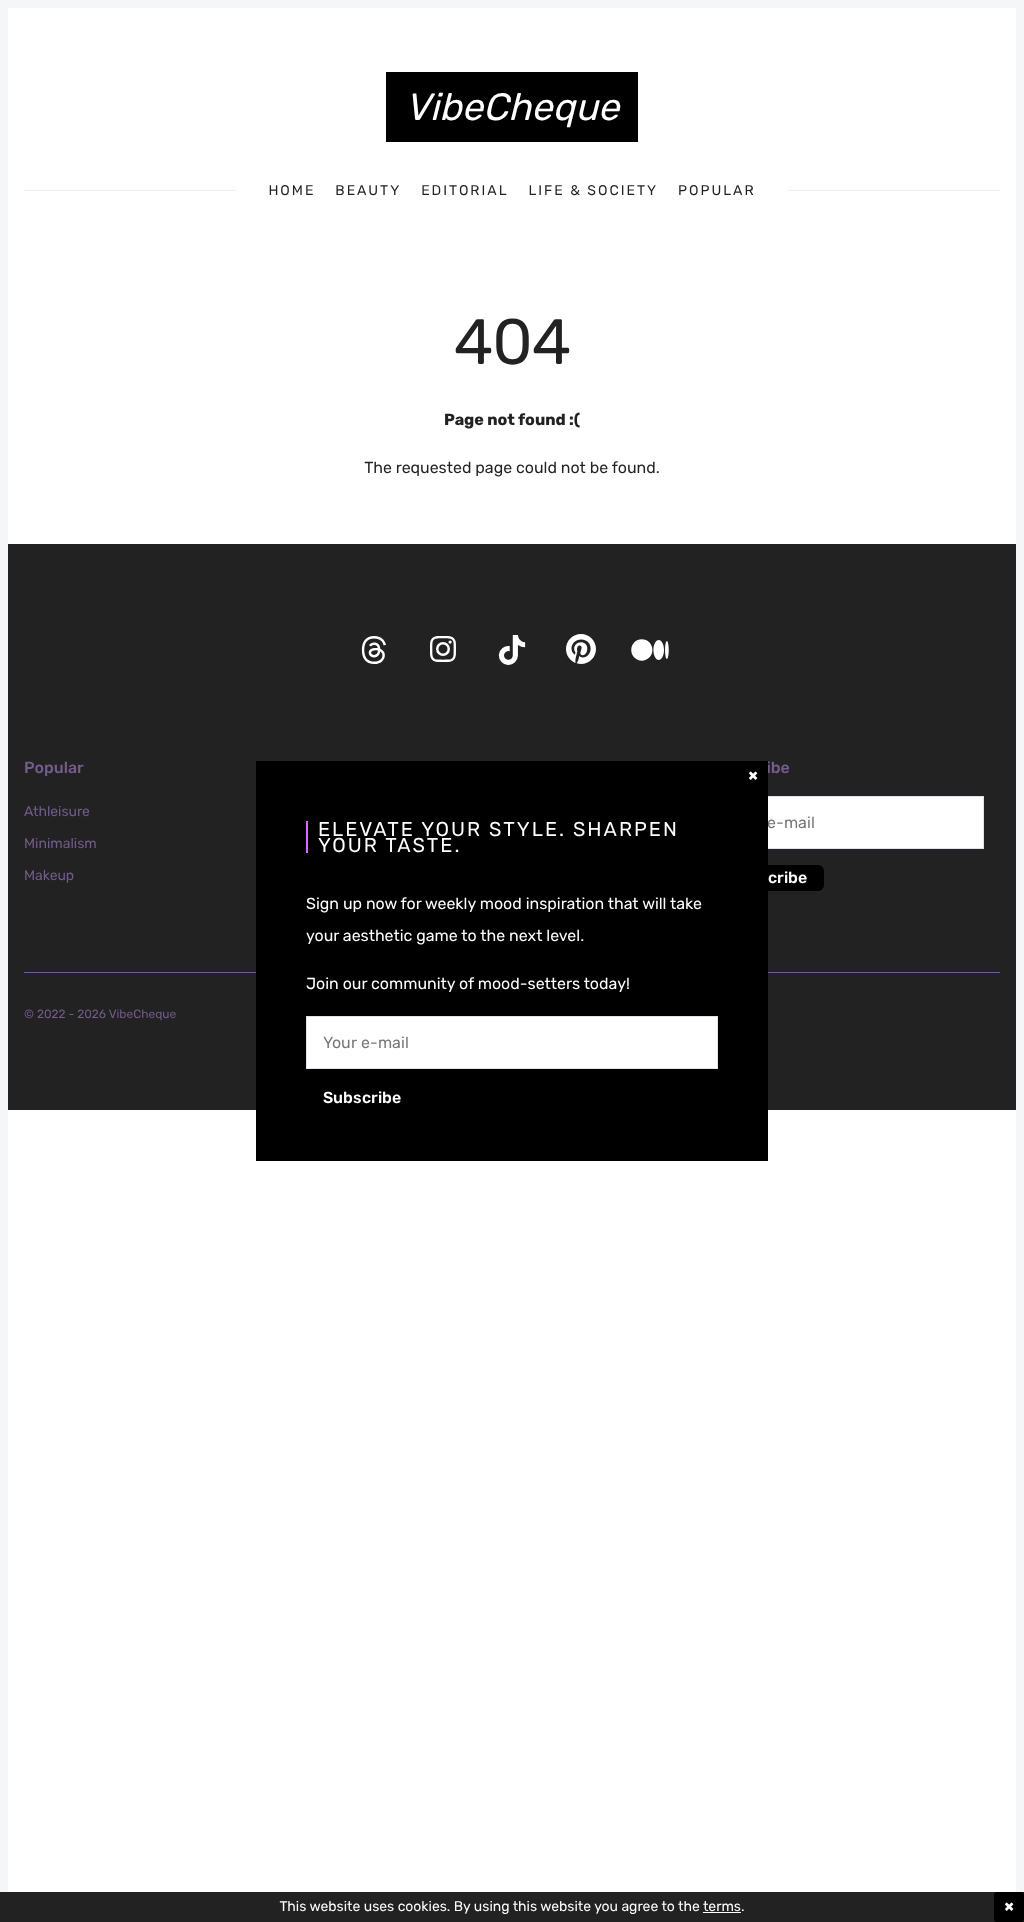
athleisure (57, 811)
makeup (49, 875)
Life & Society (593, 191)
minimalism (60, 843)
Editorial (464, 191)
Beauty (368, 191)
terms (722, 1906)
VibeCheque (512, 107)
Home (291, 191)
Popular (717, 191)
